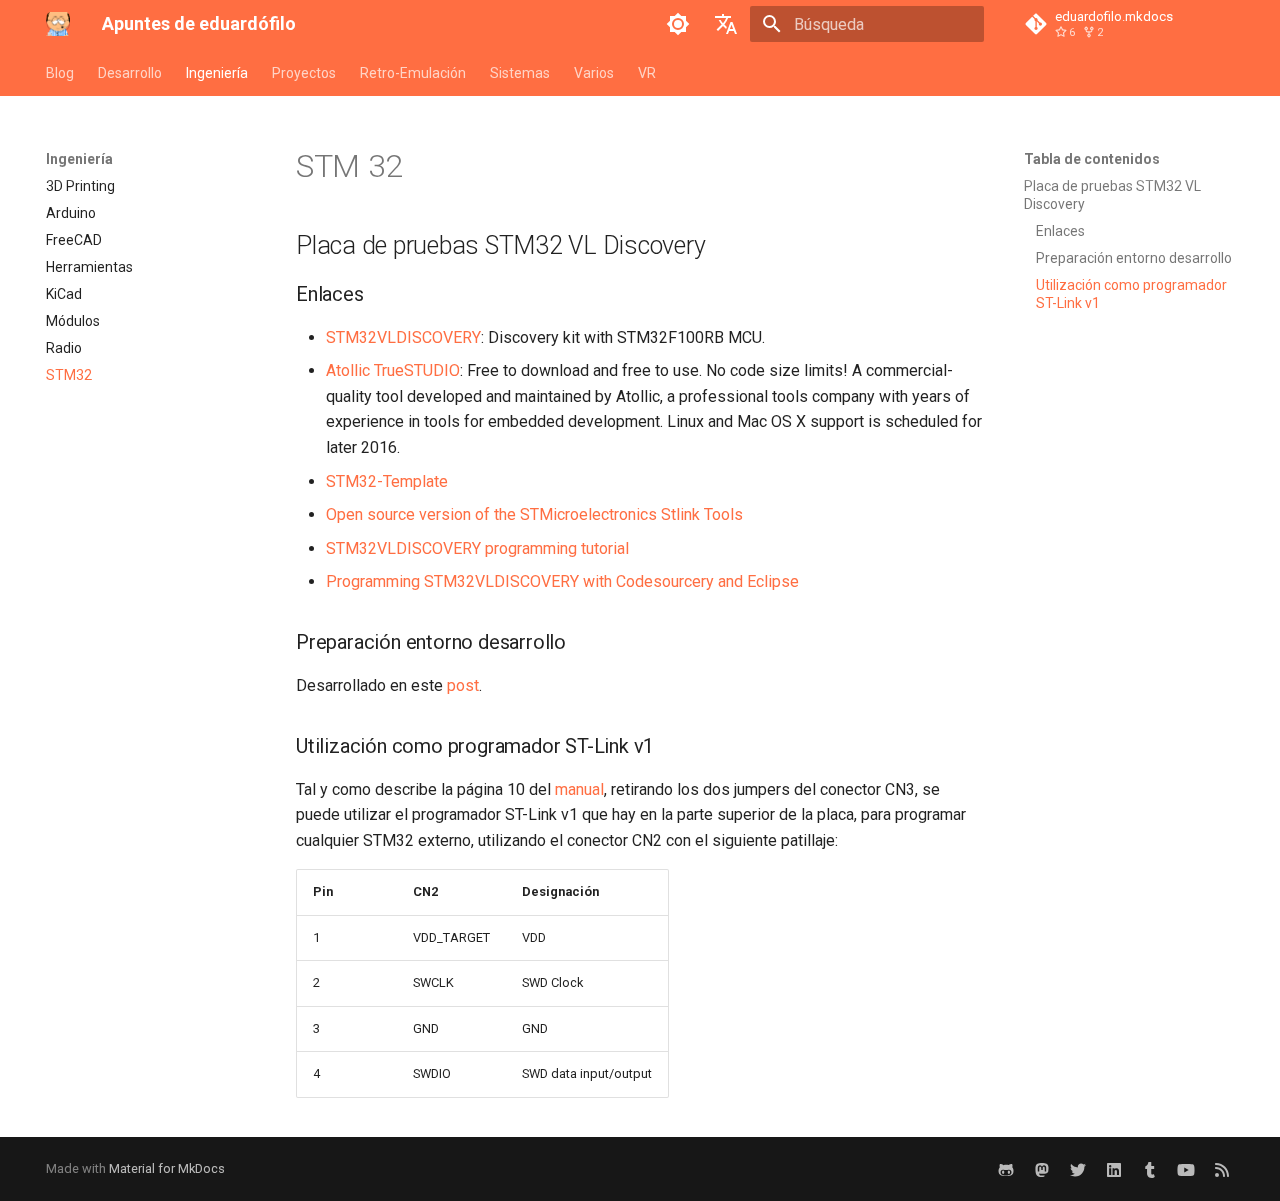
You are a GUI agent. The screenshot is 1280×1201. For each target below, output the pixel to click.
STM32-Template (387, 481)
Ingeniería (217, 73)
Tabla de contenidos (1092, 159)
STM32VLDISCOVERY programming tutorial (477, 548)
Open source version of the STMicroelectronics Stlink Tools (534, 514)
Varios (594, 73)
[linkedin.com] (1114, 1169)
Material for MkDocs (167, 1168)
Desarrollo (130, 73)
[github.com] (1006, 1169)
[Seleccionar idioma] (726, 24)
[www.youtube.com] (1186, 1169)
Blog (60, 73)
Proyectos (304, 73)
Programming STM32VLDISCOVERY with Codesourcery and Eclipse (562, 581)
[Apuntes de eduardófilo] (58, 24)
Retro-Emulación (413, 73)
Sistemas (520, 73)
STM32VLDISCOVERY (403, 337)
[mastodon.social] (1042, 1169)
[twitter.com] (1078, 1169)
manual (579, 789)
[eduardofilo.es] (1150, 1169)
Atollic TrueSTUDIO (393, 370)
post (463, 685)
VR (647, 73)
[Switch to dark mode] (678, 24)
